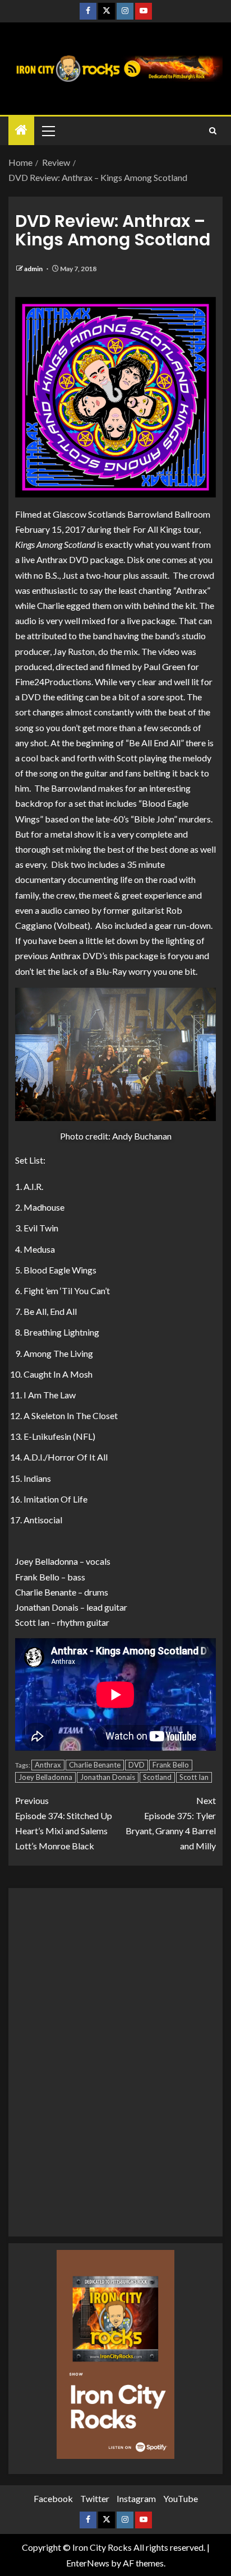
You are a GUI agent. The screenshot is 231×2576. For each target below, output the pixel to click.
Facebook (53, 2498)
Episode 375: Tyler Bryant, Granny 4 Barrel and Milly (171, 1823)
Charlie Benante (95, 1765)
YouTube (181, 2498)
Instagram (136, 2498)
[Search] (213, 131)
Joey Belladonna (45, 1777)
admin (34, 269)
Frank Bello (171, 1765)
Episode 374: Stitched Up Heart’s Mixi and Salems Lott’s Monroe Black (64, 1823)
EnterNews (88, 2563)
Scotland (157, 1777)
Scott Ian (194, 1777)
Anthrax (48, 1765)
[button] (48, 131)
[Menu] (48, 131)
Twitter (95, 2498)
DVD (137, 1765)
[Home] (21, 130)
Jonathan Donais (108, 1777)
